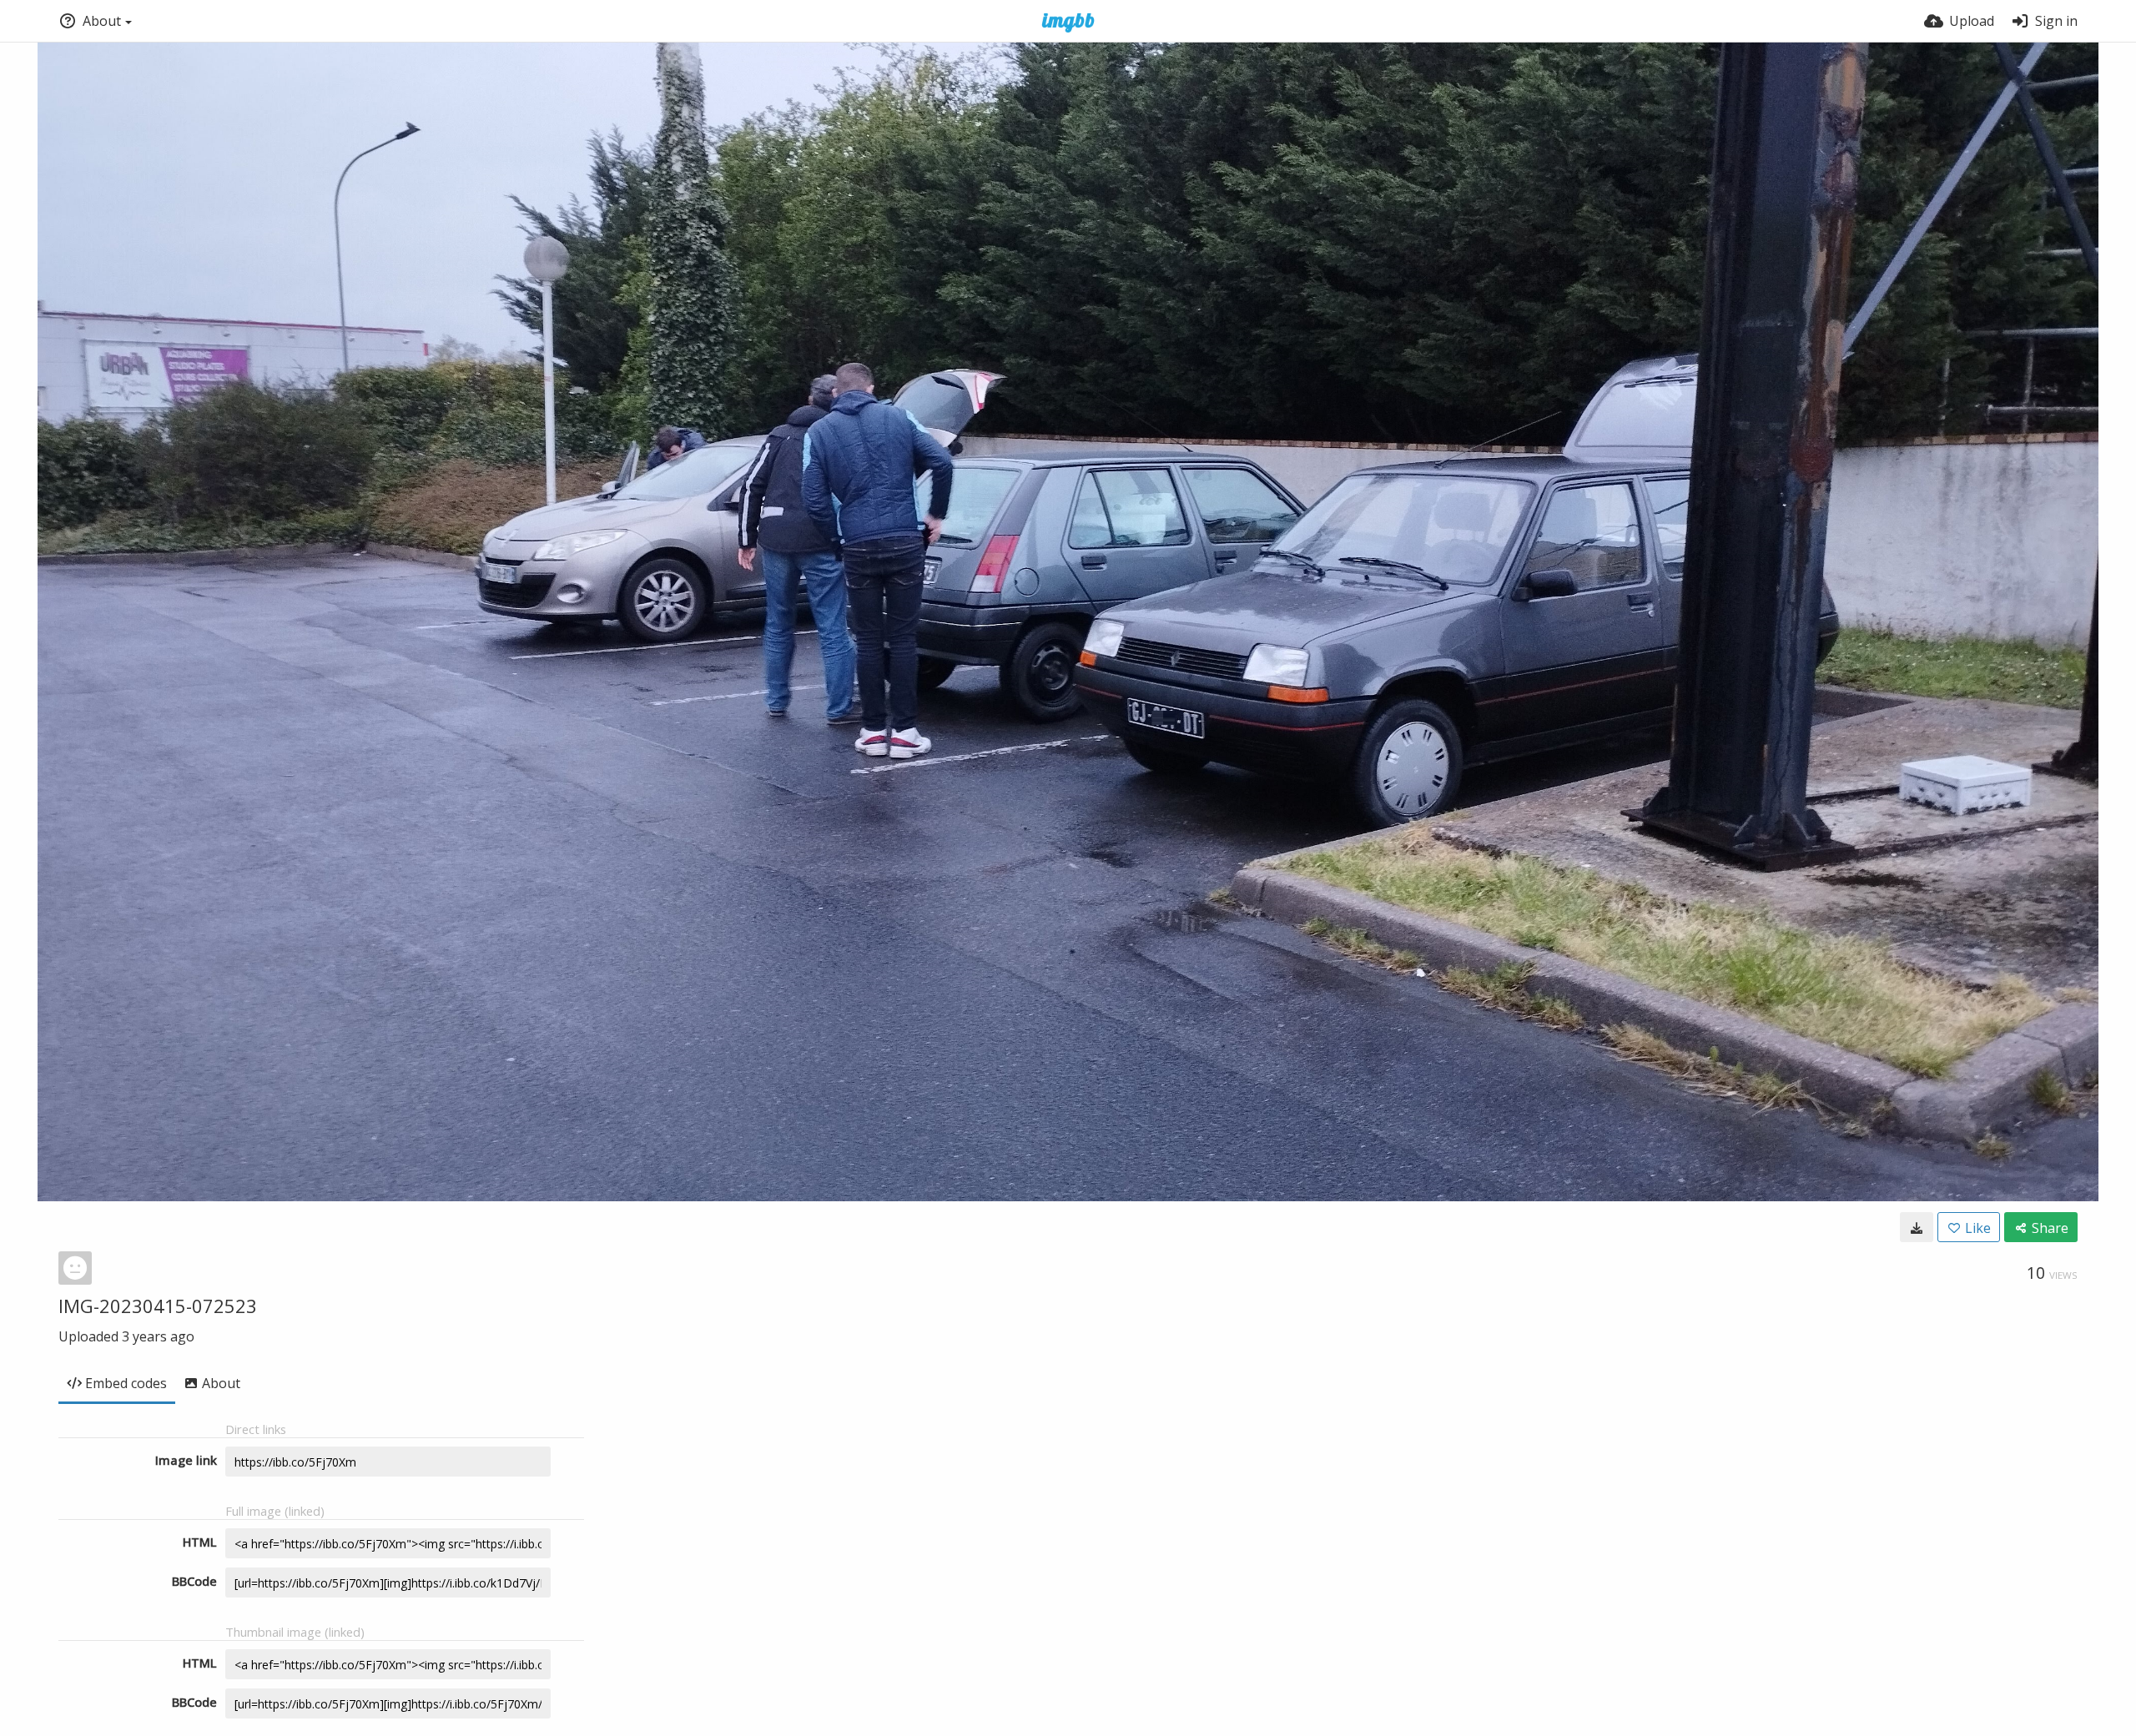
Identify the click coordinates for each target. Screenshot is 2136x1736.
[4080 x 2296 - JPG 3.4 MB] (1917, 1227)
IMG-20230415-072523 (158, 1306)
